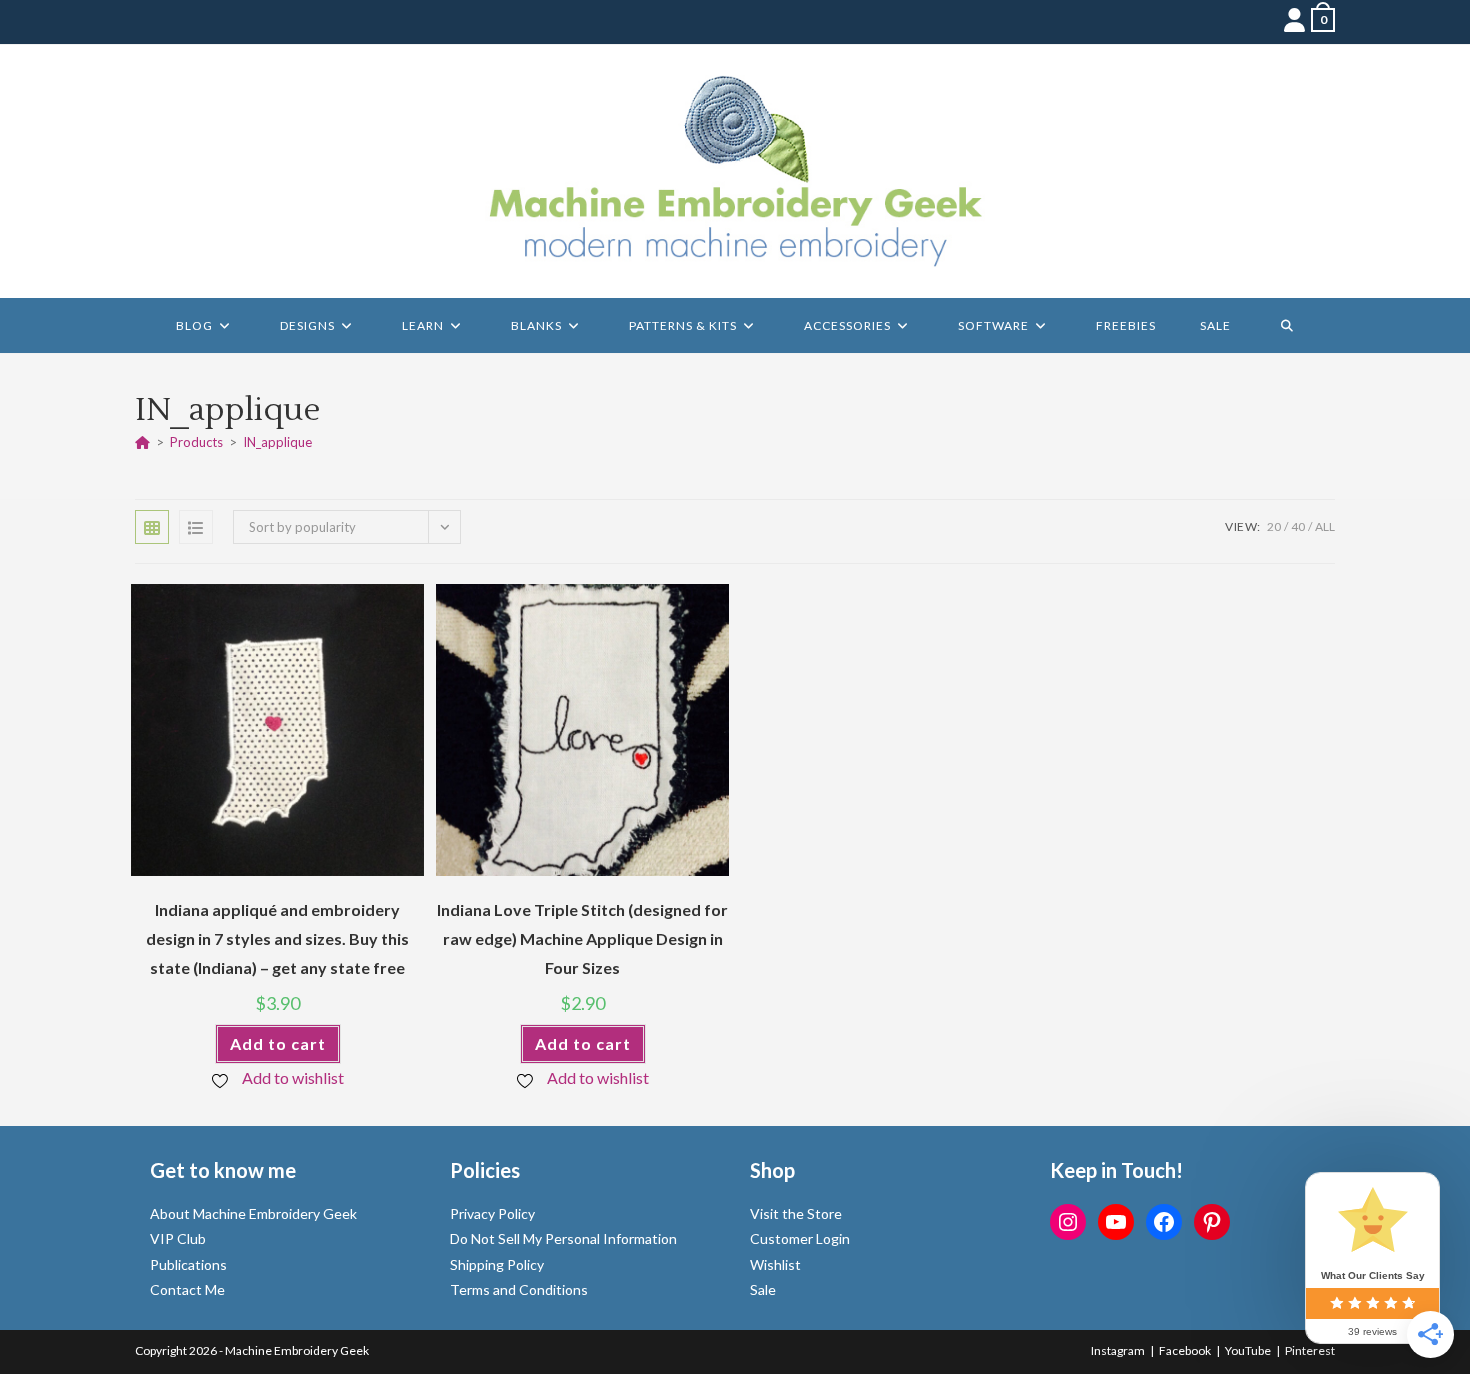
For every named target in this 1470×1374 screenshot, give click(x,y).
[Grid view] (152, 527)
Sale (763, 1289)
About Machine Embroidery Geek (253, 1213)
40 (1298, 526)
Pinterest (1310, 1350)
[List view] (196, 527)
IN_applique (277, 442)
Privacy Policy (492, 1213)
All (1325, 526)
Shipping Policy (497, 1264)
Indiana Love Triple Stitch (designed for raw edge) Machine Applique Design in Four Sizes (582, 938)
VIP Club (178, 1238)
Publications (188, 1264)
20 (1274, 526)
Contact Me (187, 1289)
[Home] (142, 442)
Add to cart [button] (278, 1043)
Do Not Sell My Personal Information (563, 1238)
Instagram (1118, 1350)
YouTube (1248, 1350)
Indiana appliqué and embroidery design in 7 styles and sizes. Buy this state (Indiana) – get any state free (277, 938)
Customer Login (800, 1238)
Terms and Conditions (519, 1289)
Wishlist (775, 1264)
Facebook (1185, 1350)
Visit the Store (796, 1213)
